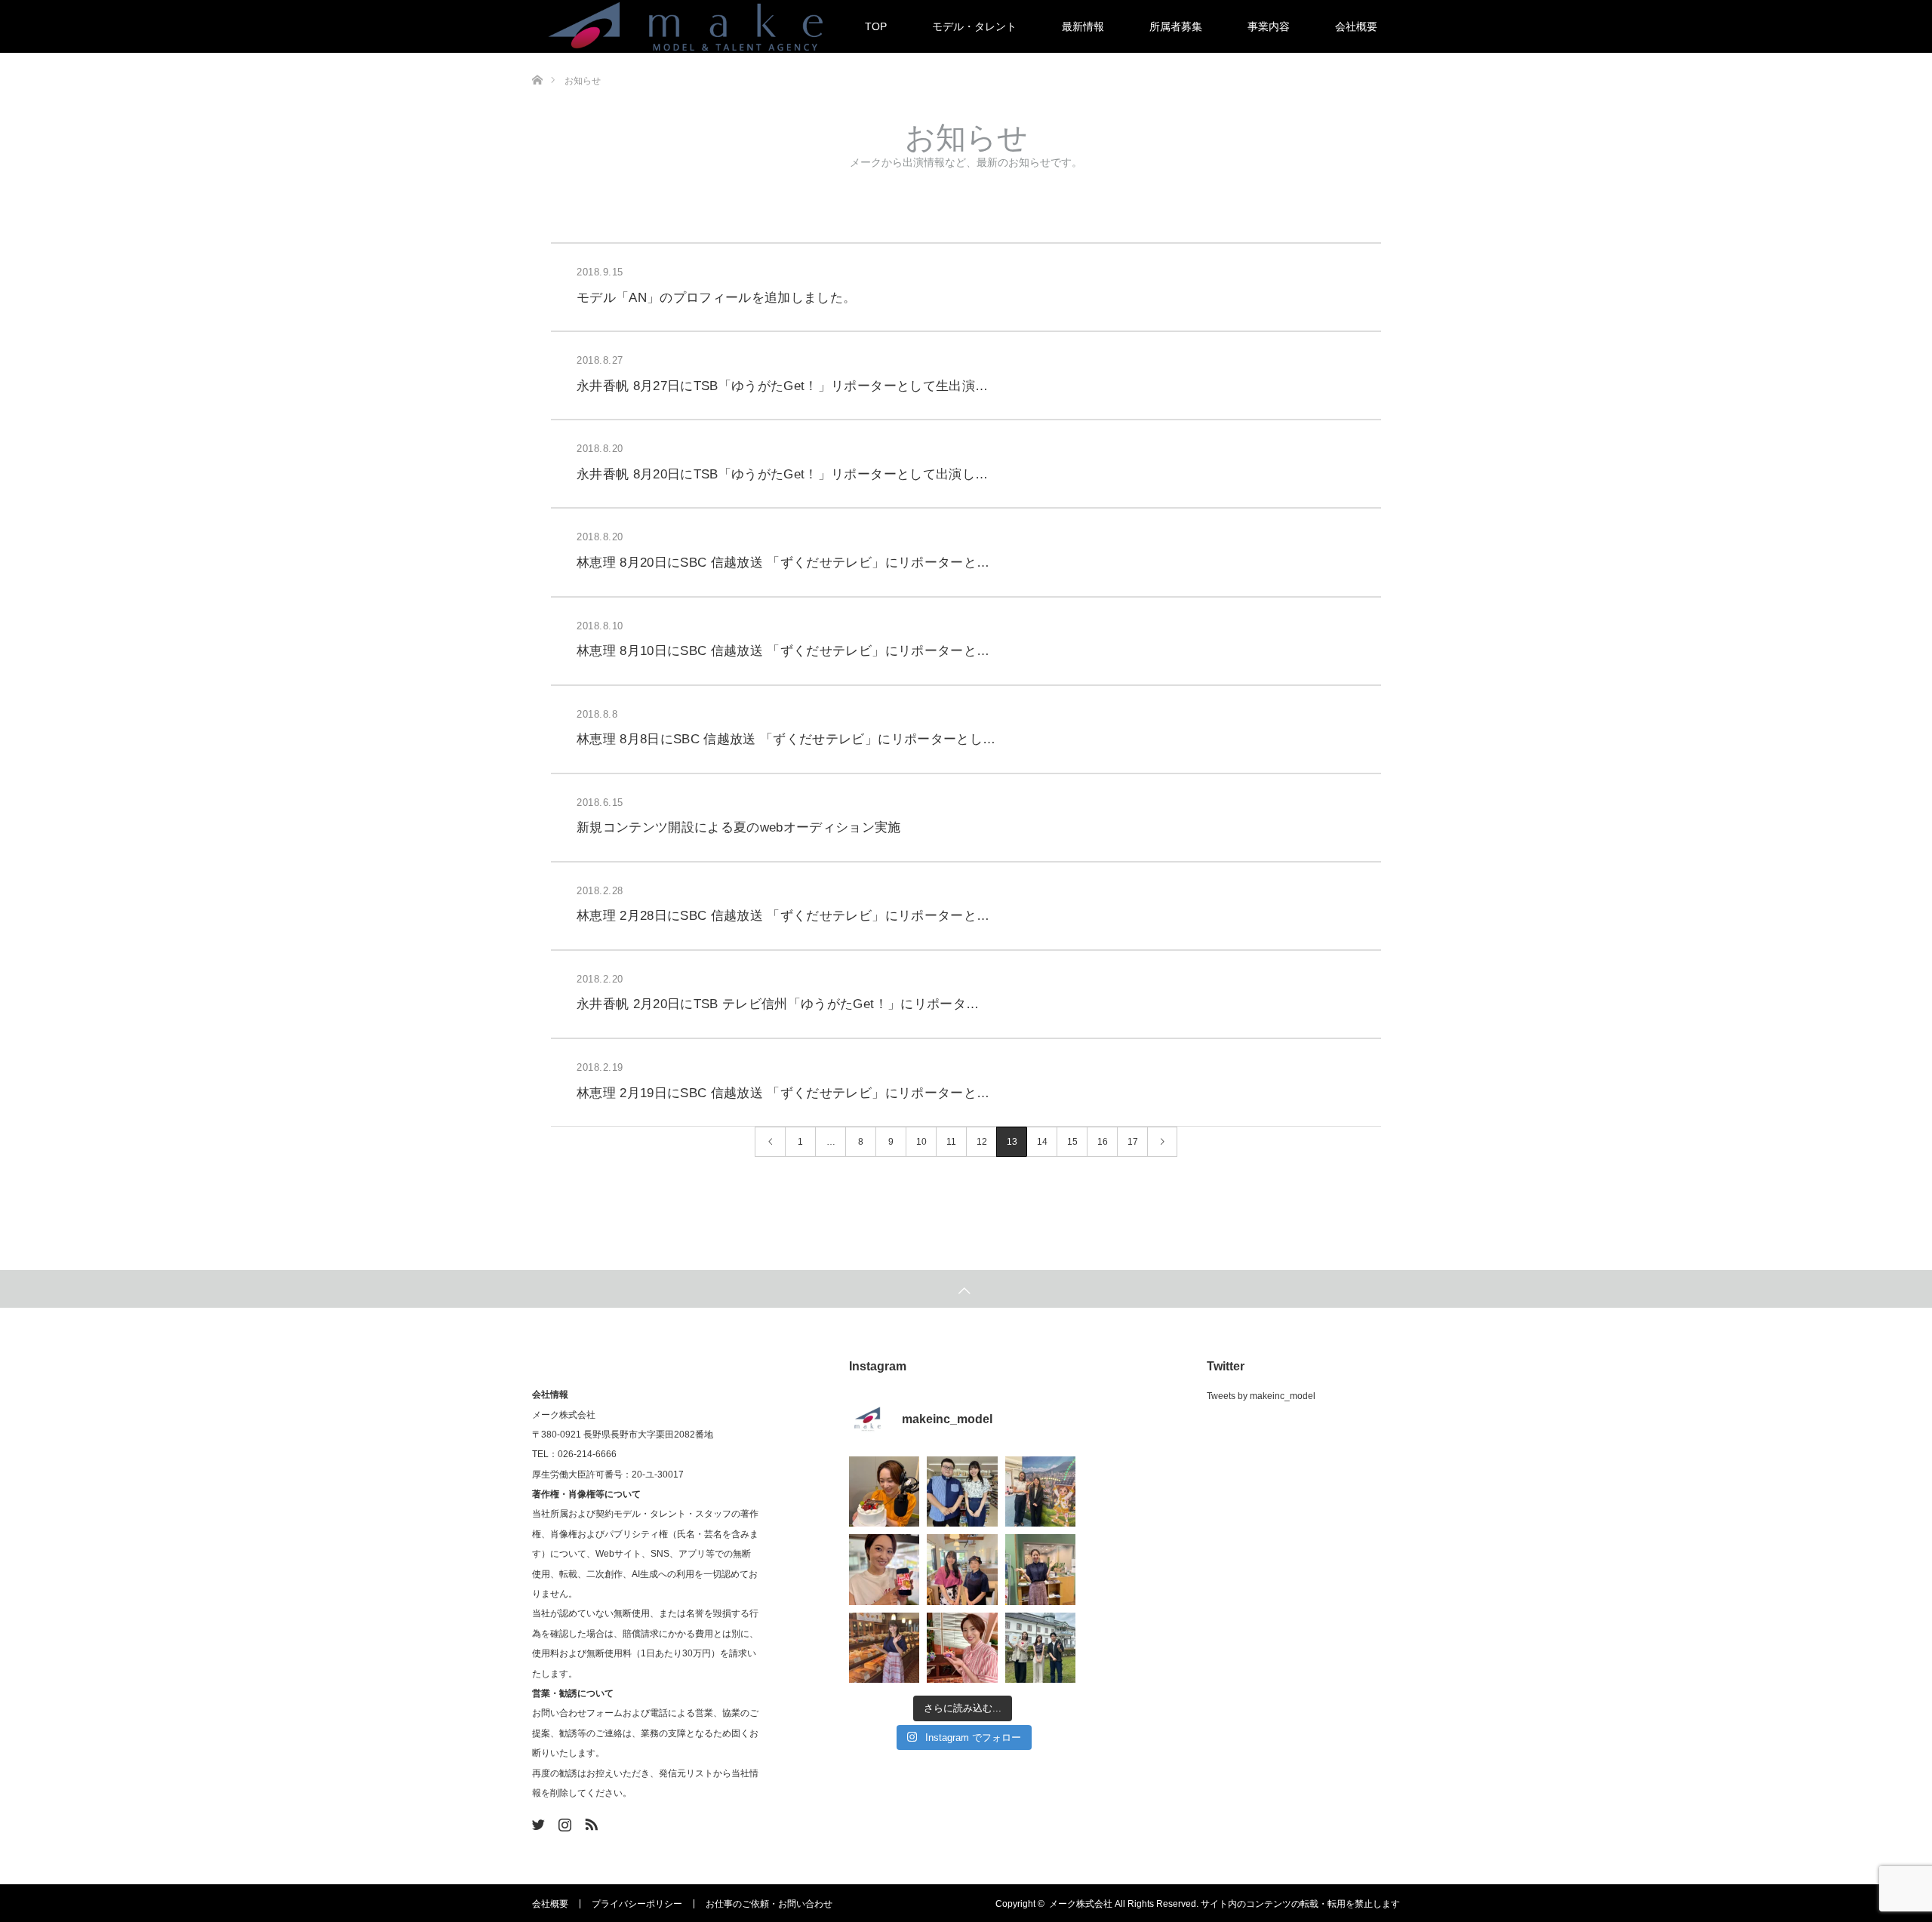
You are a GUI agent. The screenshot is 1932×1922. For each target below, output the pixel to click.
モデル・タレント (974, 26)
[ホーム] (537, 58)
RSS (589, 1822)
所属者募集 (1176, 26)
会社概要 (1356, 26)
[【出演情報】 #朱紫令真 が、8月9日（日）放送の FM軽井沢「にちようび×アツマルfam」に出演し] (884, 1569)
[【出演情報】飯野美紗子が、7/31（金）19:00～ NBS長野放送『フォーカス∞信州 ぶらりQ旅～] (1040, 1648)
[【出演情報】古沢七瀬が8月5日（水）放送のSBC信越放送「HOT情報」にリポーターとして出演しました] (884, 1648)
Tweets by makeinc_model (1261, 1396)
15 (1072, 1142)
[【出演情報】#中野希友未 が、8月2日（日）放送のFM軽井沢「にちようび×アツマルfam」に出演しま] (1040, 1569)
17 (1133, 1142)
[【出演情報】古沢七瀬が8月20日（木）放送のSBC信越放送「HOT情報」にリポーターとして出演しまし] (962, 1491)
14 (1042, 1142)
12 (982, 1142)
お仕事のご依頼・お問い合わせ (769, 1904)
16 (1103, 1142)
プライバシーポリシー (637, 1904)
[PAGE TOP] (966, 1289)
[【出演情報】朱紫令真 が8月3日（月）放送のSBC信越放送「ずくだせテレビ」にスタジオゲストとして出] (962, 1648)
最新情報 (1083, 26)
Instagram (563, 1822)
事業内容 (1269, 26)
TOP (876, 26)
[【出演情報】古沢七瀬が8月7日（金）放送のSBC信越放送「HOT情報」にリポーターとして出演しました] (962, 1569)
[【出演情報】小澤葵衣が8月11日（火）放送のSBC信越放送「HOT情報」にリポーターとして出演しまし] (1040, 1491)
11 (951, 1142)
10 (921, 1142)
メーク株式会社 (1081, 1904)
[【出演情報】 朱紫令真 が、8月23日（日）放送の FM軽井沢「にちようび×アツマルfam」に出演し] (884, 1491)
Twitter (537, 1822)
